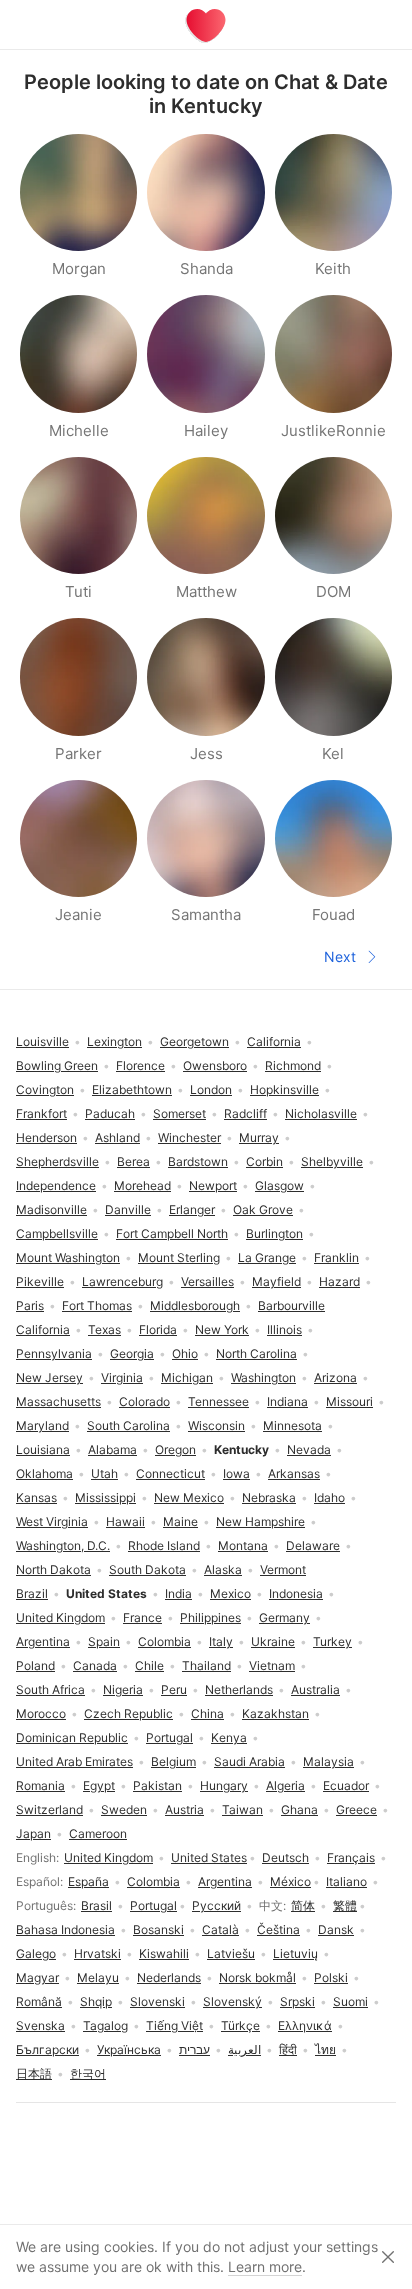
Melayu (98, 1977)
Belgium (173, 1761)
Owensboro (215, 1065)
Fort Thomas (97, 1305)
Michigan (187, 1377)
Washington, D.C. (63, 1545)
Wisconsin (216, 1425)
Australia (315, 1689)
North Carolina (256, 1353)
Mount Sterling (179, 1257)
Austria (184, 1809)
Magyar (37, 1977)
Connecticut (170, 1473)
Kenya (229, 1737)
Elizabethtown (132, 1089)
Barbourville (291, 1305)
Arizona (335, 1377)
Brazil (32, 1593)
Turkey (332, 1641)
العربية (244, 2049)
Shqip (96, 2001)
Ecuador (346, 1785)
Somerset (179, 1113)
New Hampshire (260, 1521)
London (211, 1089)
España (88, 1881)
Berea (133, 1161)
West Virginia (52, 1521)
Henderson (46, 1137)
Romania (40, 1785)
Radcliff (245, 1113)
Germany (284, 1617)
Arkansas (294, 1473)
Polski (331, 1977)
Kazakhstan (275, 1713)
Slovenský (232, 2001)
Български (47, 2049)
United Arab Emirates (74, 1761)
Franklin (336, 1257)
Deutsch (285, 1857)
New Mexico (189, 1497)
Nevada (309, 1449)
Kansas (36, 1497)
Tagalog (105, 2025)
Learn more (265, 2266)
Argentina (225, 1881)
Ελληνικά (305, 2025)
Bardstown (198, 1161)
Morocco (41, 1713)
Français (351, 1857)
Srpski (297, 2001)
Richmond (293, 1065)
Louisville (42, 1041)
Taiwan (242, 1809)
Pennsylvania (54, 1353)
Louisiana (43, 1449)
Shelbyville (332, 1161)
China (207, 1713)
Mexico (230, 1593)
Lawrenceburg (122, 1281)
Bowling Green (57, 1065)
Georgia (132, 1353)
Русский (216, 1905)
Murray (259, 1137)
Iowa (236, 1473)
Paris (30, 1305)
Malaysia (328, 1761)
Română (39, 2001)
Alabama (112, 1449)
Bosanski (158, 1929)
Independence (56, 1185)
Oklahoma (44, 1473)
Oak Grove (263, 1209)
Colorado (144, 1401)
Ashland (117, 1137)
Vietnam (272, 1665)
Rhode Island (164, 1545)
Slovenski (157, 2001)
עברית (194, 2049)
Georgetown (194, 1041)
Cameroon (98, 1833)
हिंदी (288, 2049)
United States (209, 1857)
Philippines (210, 1617)
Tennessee (218, 1401)
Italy (221, 1641)
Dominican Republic (72, 1737)
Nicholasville (321, 1113)
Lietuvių (295, 1953)
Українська (129, 2049)
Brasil (96, 1905)
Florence (140, 1065)
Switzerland (49, 1809)
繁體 (345, 1905)
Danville (128, 1209)
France (142, 1617)
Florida (158, 1329)
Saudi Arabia (249, 1761)
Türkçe (240, 2025)
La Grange (267, 1257)
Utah (104, 1473)
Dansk (336, 1929)
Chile (149, 1665)
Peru (174, 1689)
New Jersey (49, 1377)
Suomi (350, 2001)
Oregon (175, 1449)
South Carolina (128, 1425)
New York (222, 1329)
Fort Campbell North (172, 1233)
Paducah (110, 1113)
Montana (243, 1545)
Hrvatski (97, 1953)
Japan (33, 1833)
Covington (45, 1089)
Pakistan (157, 1785)
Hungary (224, 1785)
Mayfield (276, 1281)
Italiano (346, 1881)
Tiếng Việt (174, 2025)
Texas (104, 1329)
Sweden (124, 1809)
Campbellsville (57, 1233)
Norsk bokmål (257, 1977)
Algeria (285, 1785)
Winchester (189, 1137)
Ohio (185, 1353)
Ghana (299, 1809)
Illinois (284, 1329)
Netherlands (239, 1689)
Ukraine (273, 1641)
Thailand (206, 1665)
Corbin (264, 1161)
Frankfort (41, 1113)
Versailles (207, 1281)
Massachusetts (58, 1401)
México (290, 1881)
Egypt (99, 1785)
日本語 (34, 2073)
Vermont (283, 1569)
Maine (180, 1521)
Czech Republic (128, 1713)
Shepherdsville (57, 1161)
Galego (36, 1953)
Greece (356, 1809)
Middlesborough (195, 1305)
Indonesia (296, 1593)
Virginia (122, 1377)
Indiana (287, 1401)
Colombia (153, 1881)
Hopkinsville (284, 1089)
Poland (35, 1665)
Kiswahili (164, 1953)
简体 (303, 1905)
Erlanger (192, 1209)
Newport (213, 1185)
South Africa (50, 1689)
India (178, 1593)
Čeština (278, 1929)
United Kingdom (108, 1857)
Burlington (274, 1233)
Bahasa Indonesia (65, 1929)
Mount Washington (68, 1257)
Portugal (153, 1905)
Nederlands (169, 1977)
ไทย (325, 2049)
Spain (104, 1641)
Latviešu (231, 1953)
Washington (263, 1377)
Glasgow (279, 1185)
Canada (95, 1665)
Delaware (313, 1545)
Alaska (223, 1569)
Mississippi (105, 1497)
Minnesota (292, 1425)
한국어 (88, 2073)
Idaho (329, 1497)
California (43, 1329)
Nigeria (123, 1689)
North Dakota (53, 1569)
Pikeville (40, 1281)
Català (220, 1929)
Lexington (114, 1041)
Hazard (339, 1281)
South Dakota (147, 1569)
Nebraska (269, 1497)
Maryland (42, 1425)
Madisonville (51, 1209)
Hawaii (125, 1521)
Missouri (349, 1401)
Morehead (142, 1185)
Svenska (40, 2025)
